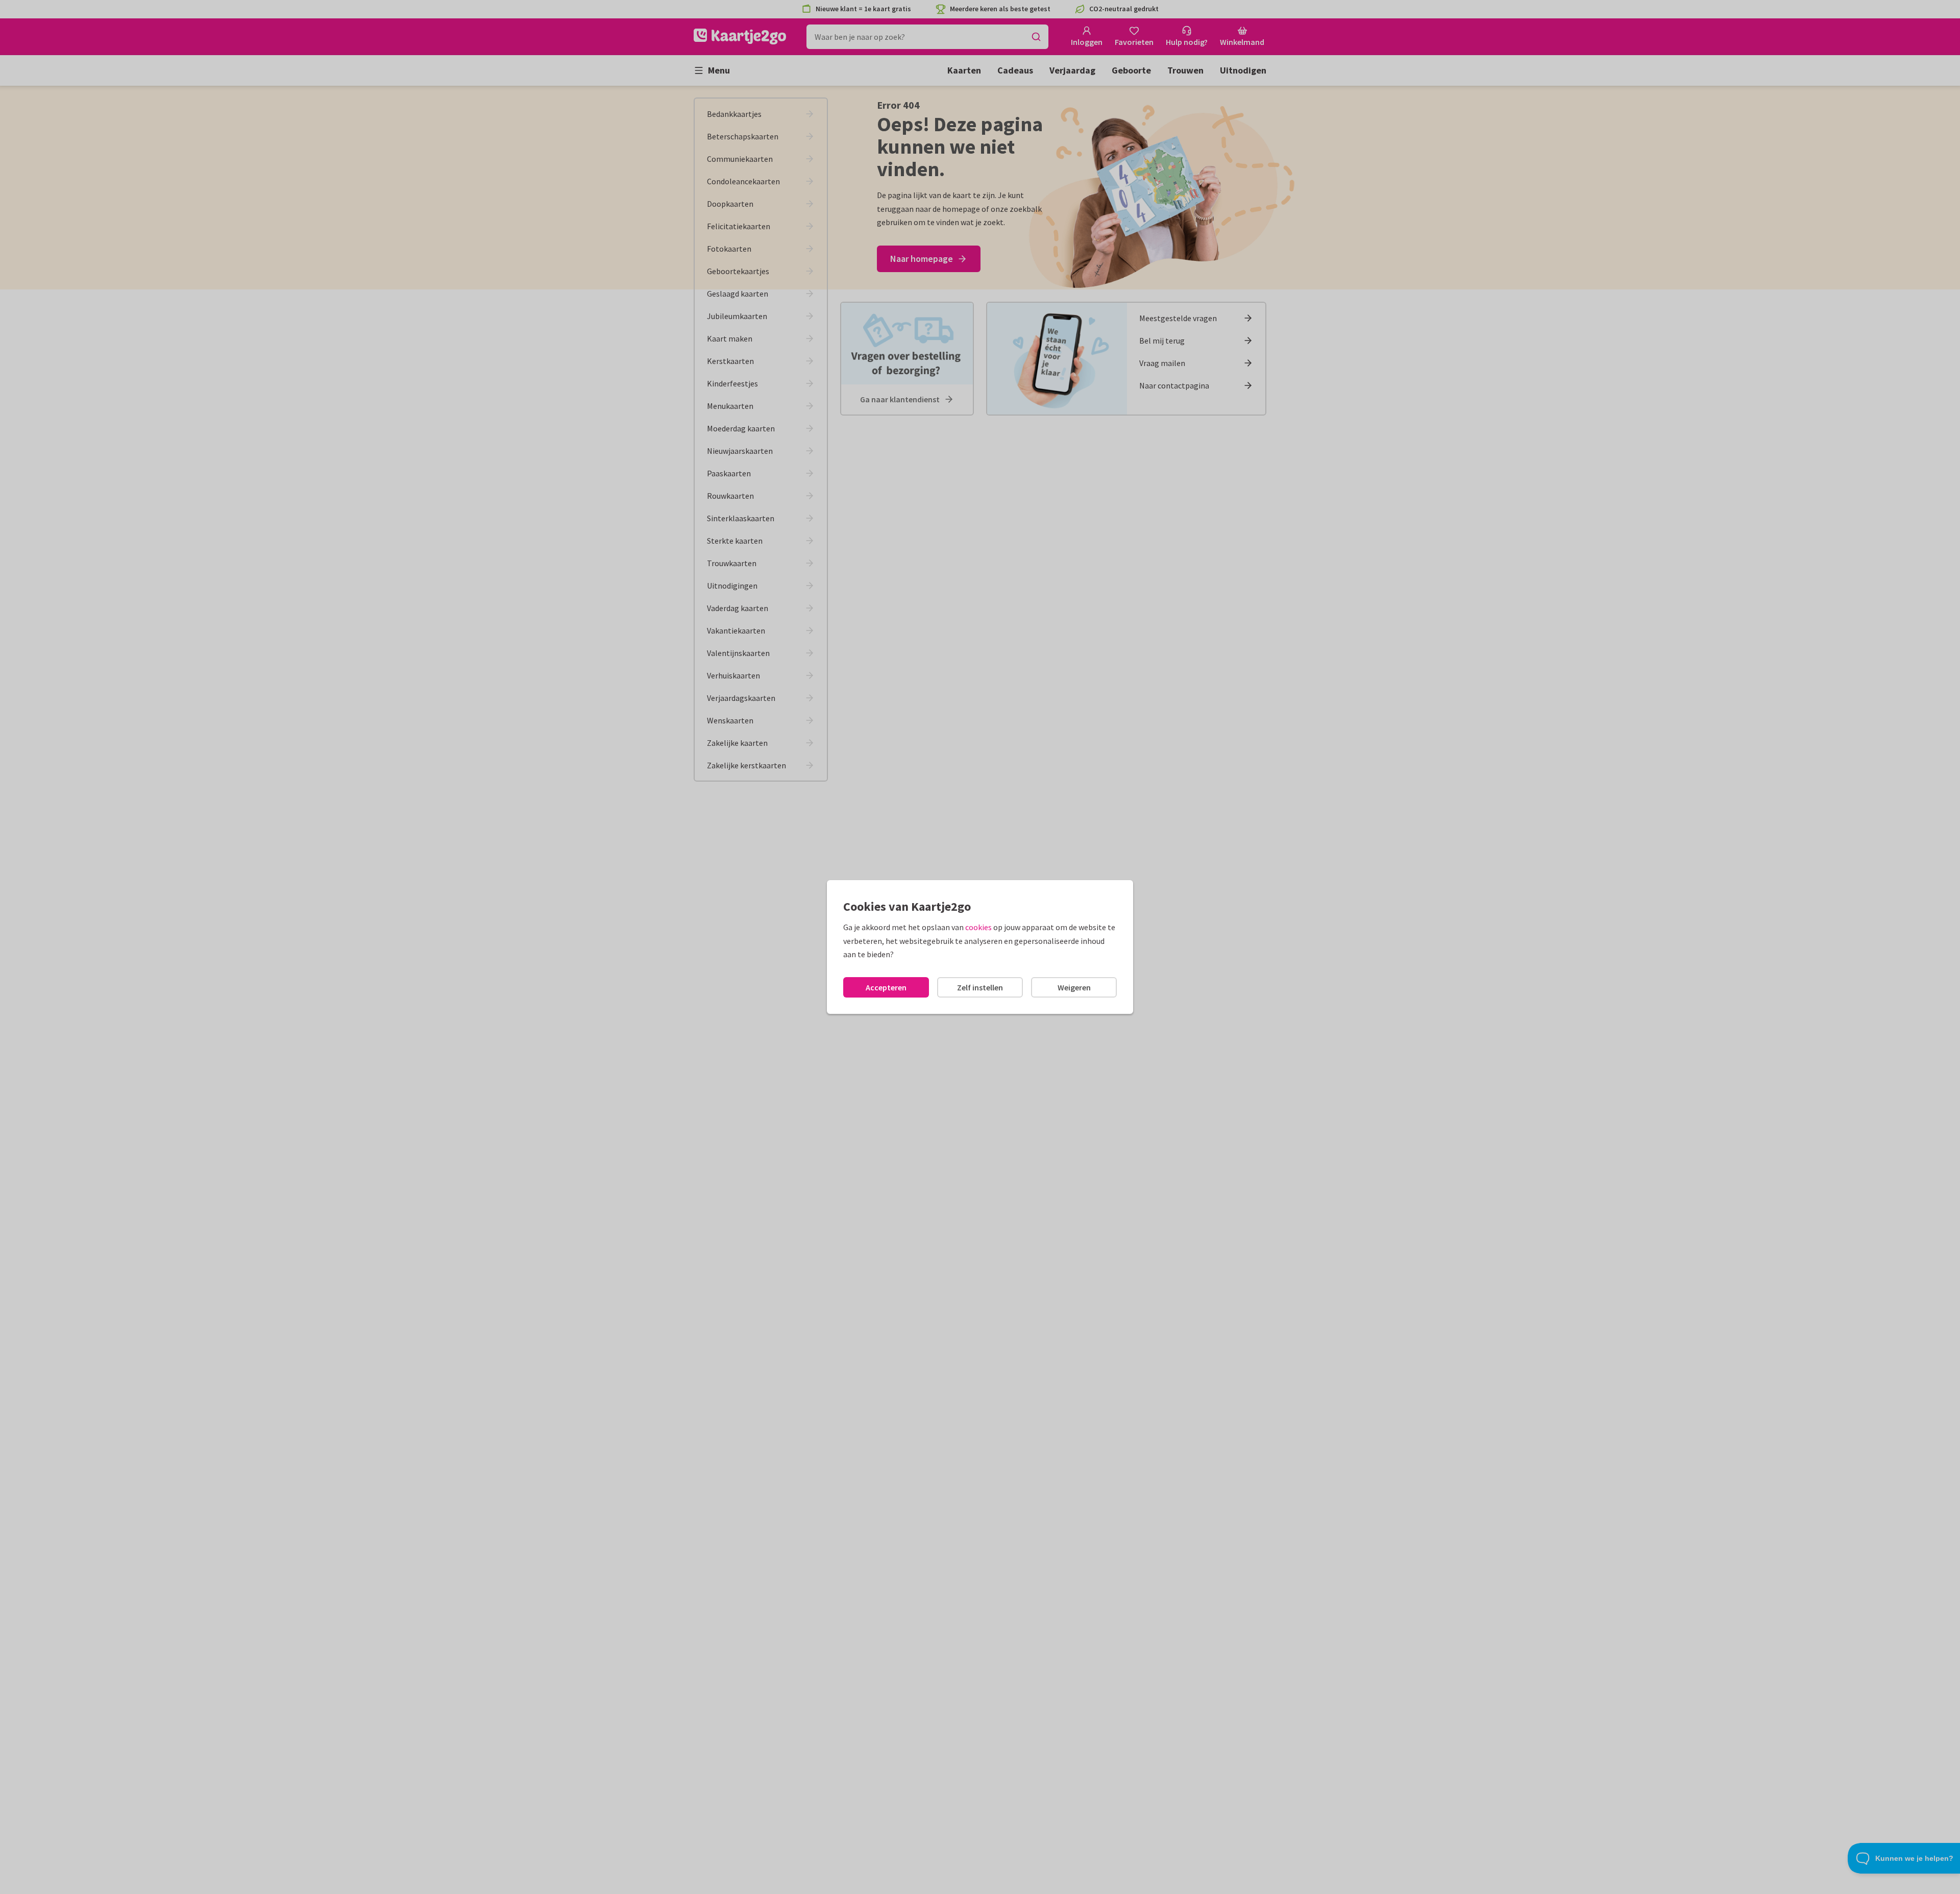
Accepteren (886, 987)
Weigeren (1074, 987)
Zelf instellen (980, 987)
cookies (978, 927)
